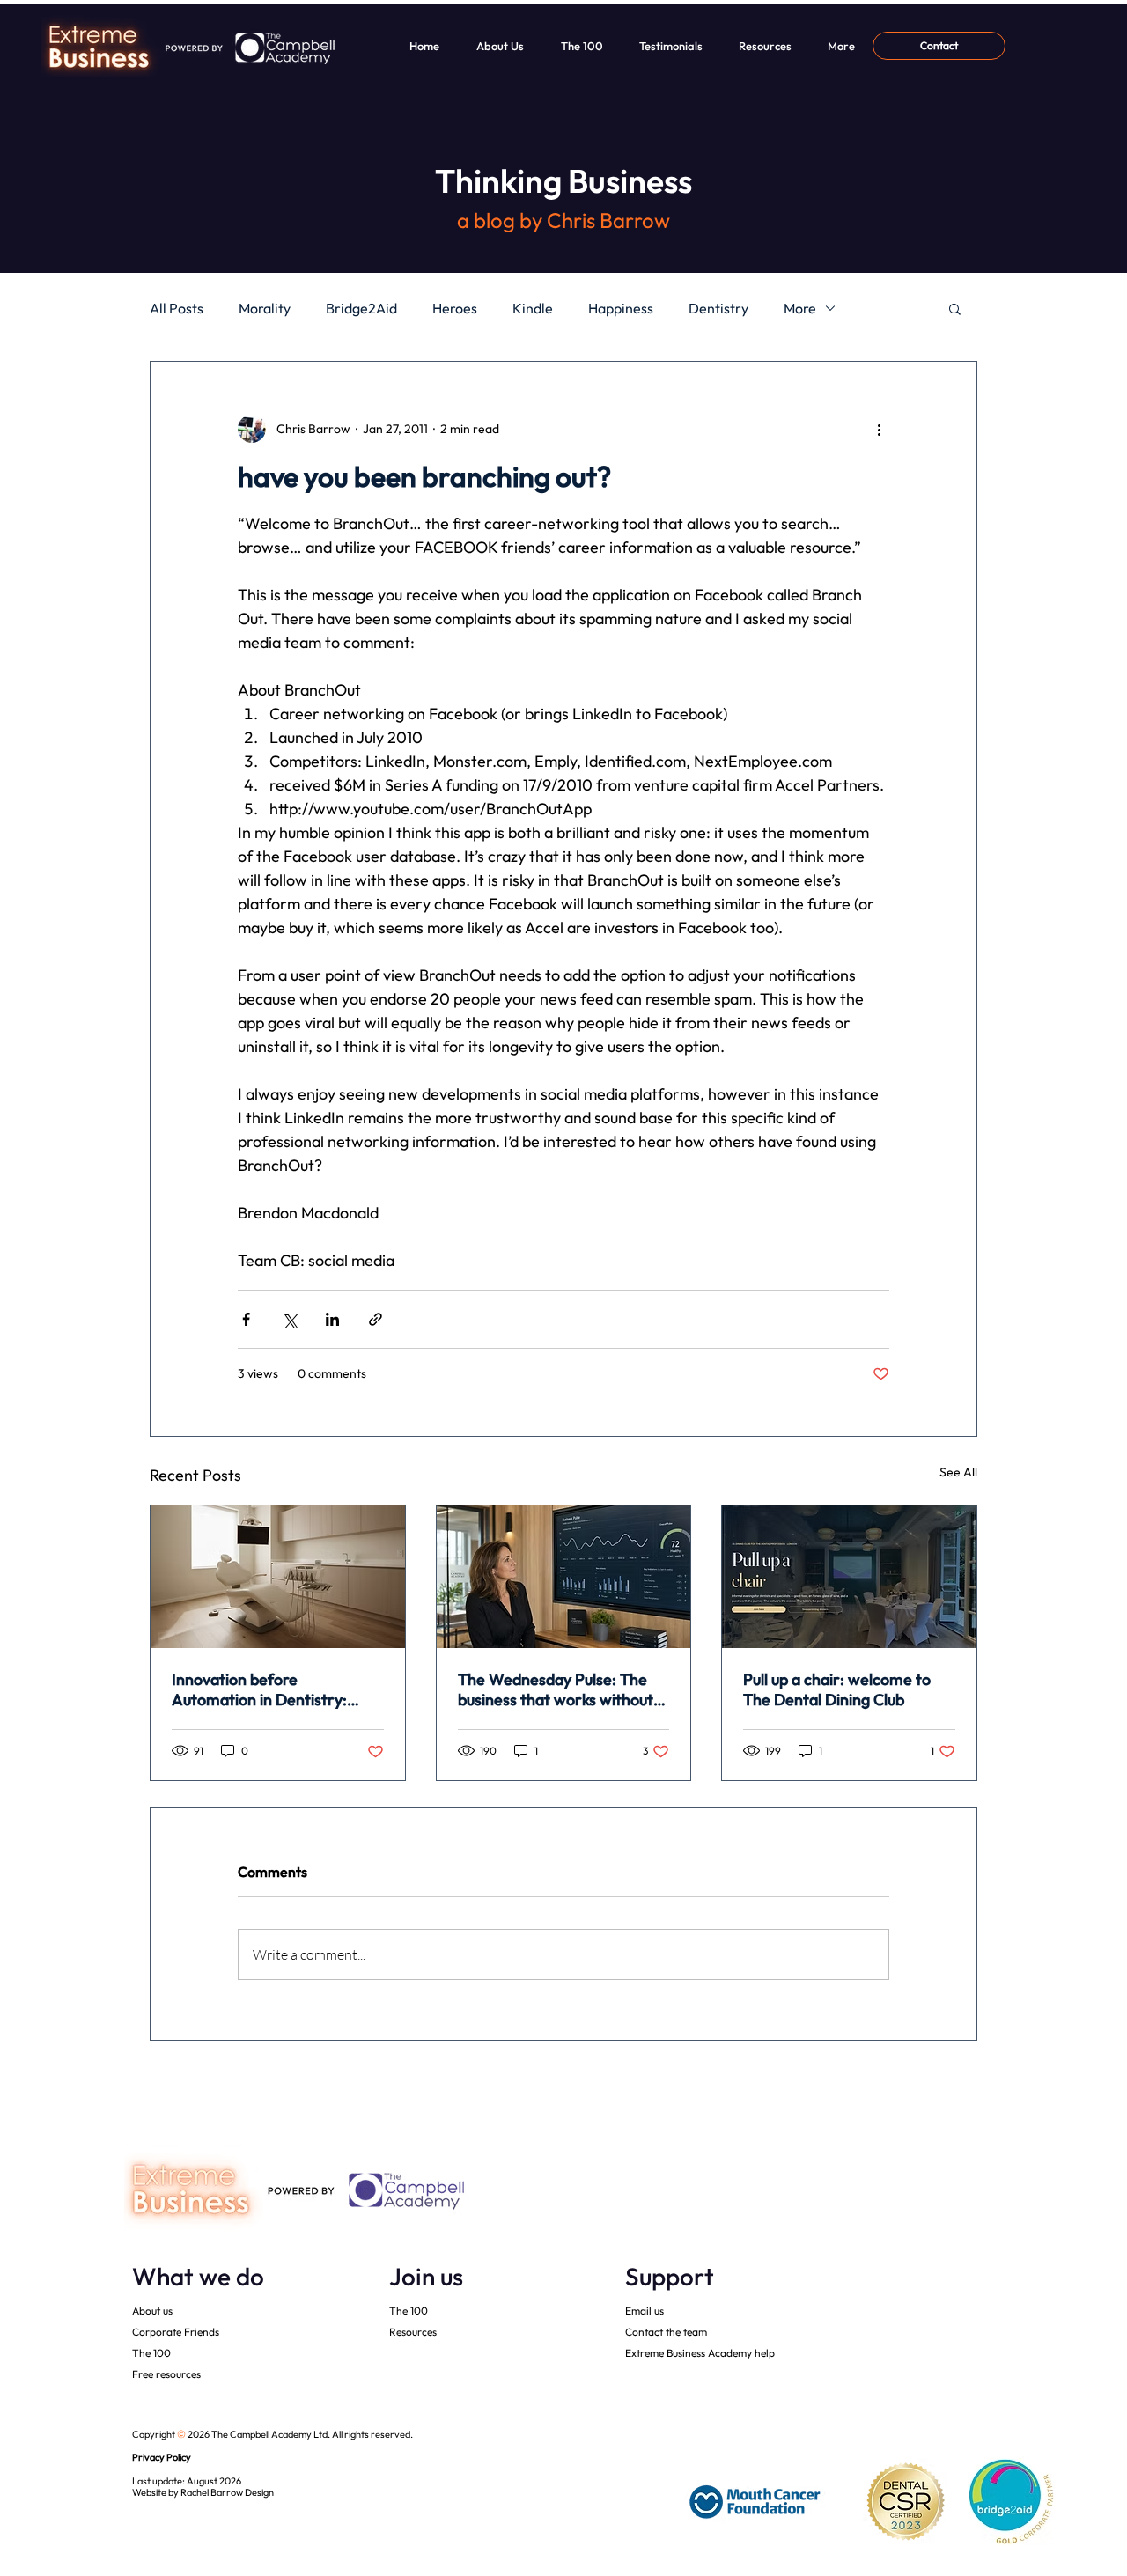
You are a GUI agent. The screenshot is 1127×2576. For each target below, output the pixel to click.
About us (152, 2311)
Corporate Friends (176, 2332)
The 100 (151, 2353)
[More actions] (879, 429)
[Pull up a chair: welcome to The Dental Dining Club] (849, 1577)
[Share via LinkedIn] (332, 1319)
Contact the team (666, 2332)
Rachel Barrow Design (227, 2492)
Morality (265, 308)
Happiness (621, 308)
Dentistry (718, 308)
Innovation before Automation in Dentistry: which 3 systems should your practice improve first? (271, 1689)
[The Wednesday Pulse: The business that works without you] (564, 1577)
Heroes (455, 308)
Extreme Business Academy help (700, 2353)
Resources (413, 2332)
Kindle (533, 308)
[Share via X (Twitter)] (289, 1319)
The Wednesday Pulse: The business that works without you (556, 1689)
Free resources (166, 2374)
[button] (955, 308)
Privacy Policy (162, 2457)
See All (958, 1472)
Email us (645, 2311)
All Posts (177, 308)
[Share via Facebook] (246, 1319)
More (800, 308)
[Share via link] (376, 1319)
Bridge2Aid (361, 308)
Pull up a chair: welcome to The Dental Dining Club (837, 1689)
